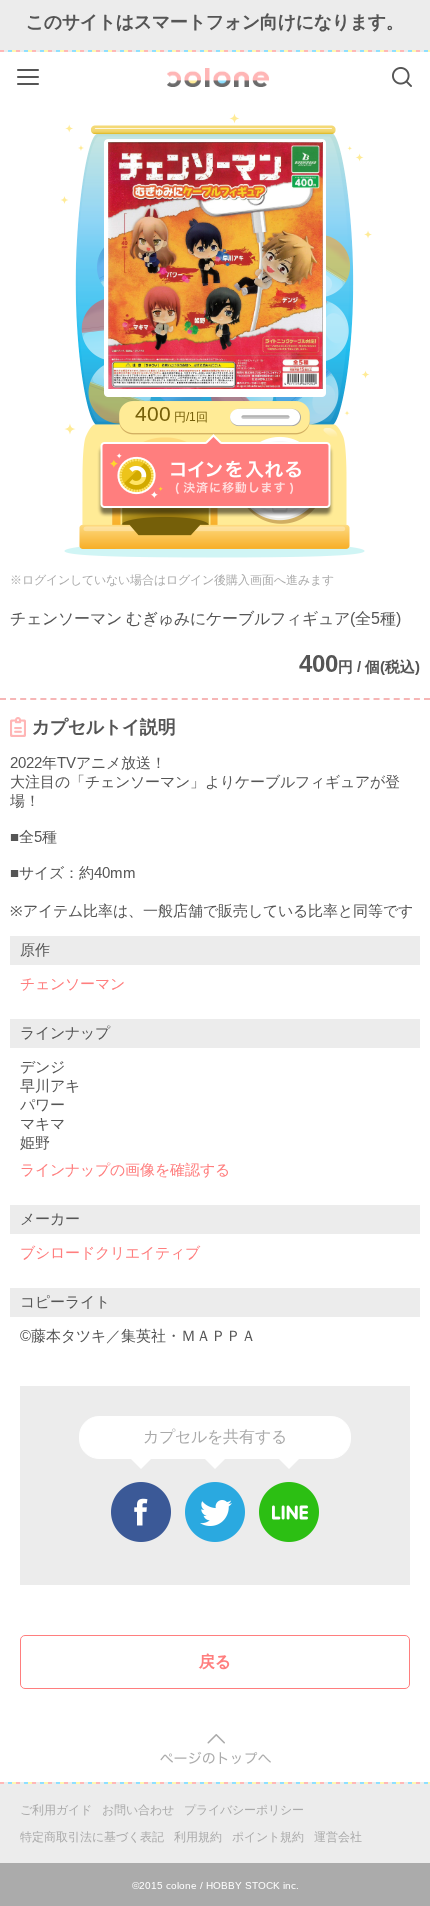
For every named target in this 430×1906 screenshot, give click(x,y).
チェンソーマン (72, 983)
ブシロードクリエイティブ (110, 1252)
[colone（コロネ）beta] (218, 77)
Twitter (215, 1512)
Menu (30, 73)
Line (289, 1512)
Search (402, 77)
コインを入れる (215, 476)
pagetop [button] (215, 1749)
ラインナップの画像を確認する (125, 1169)
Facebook (141, 1512)
